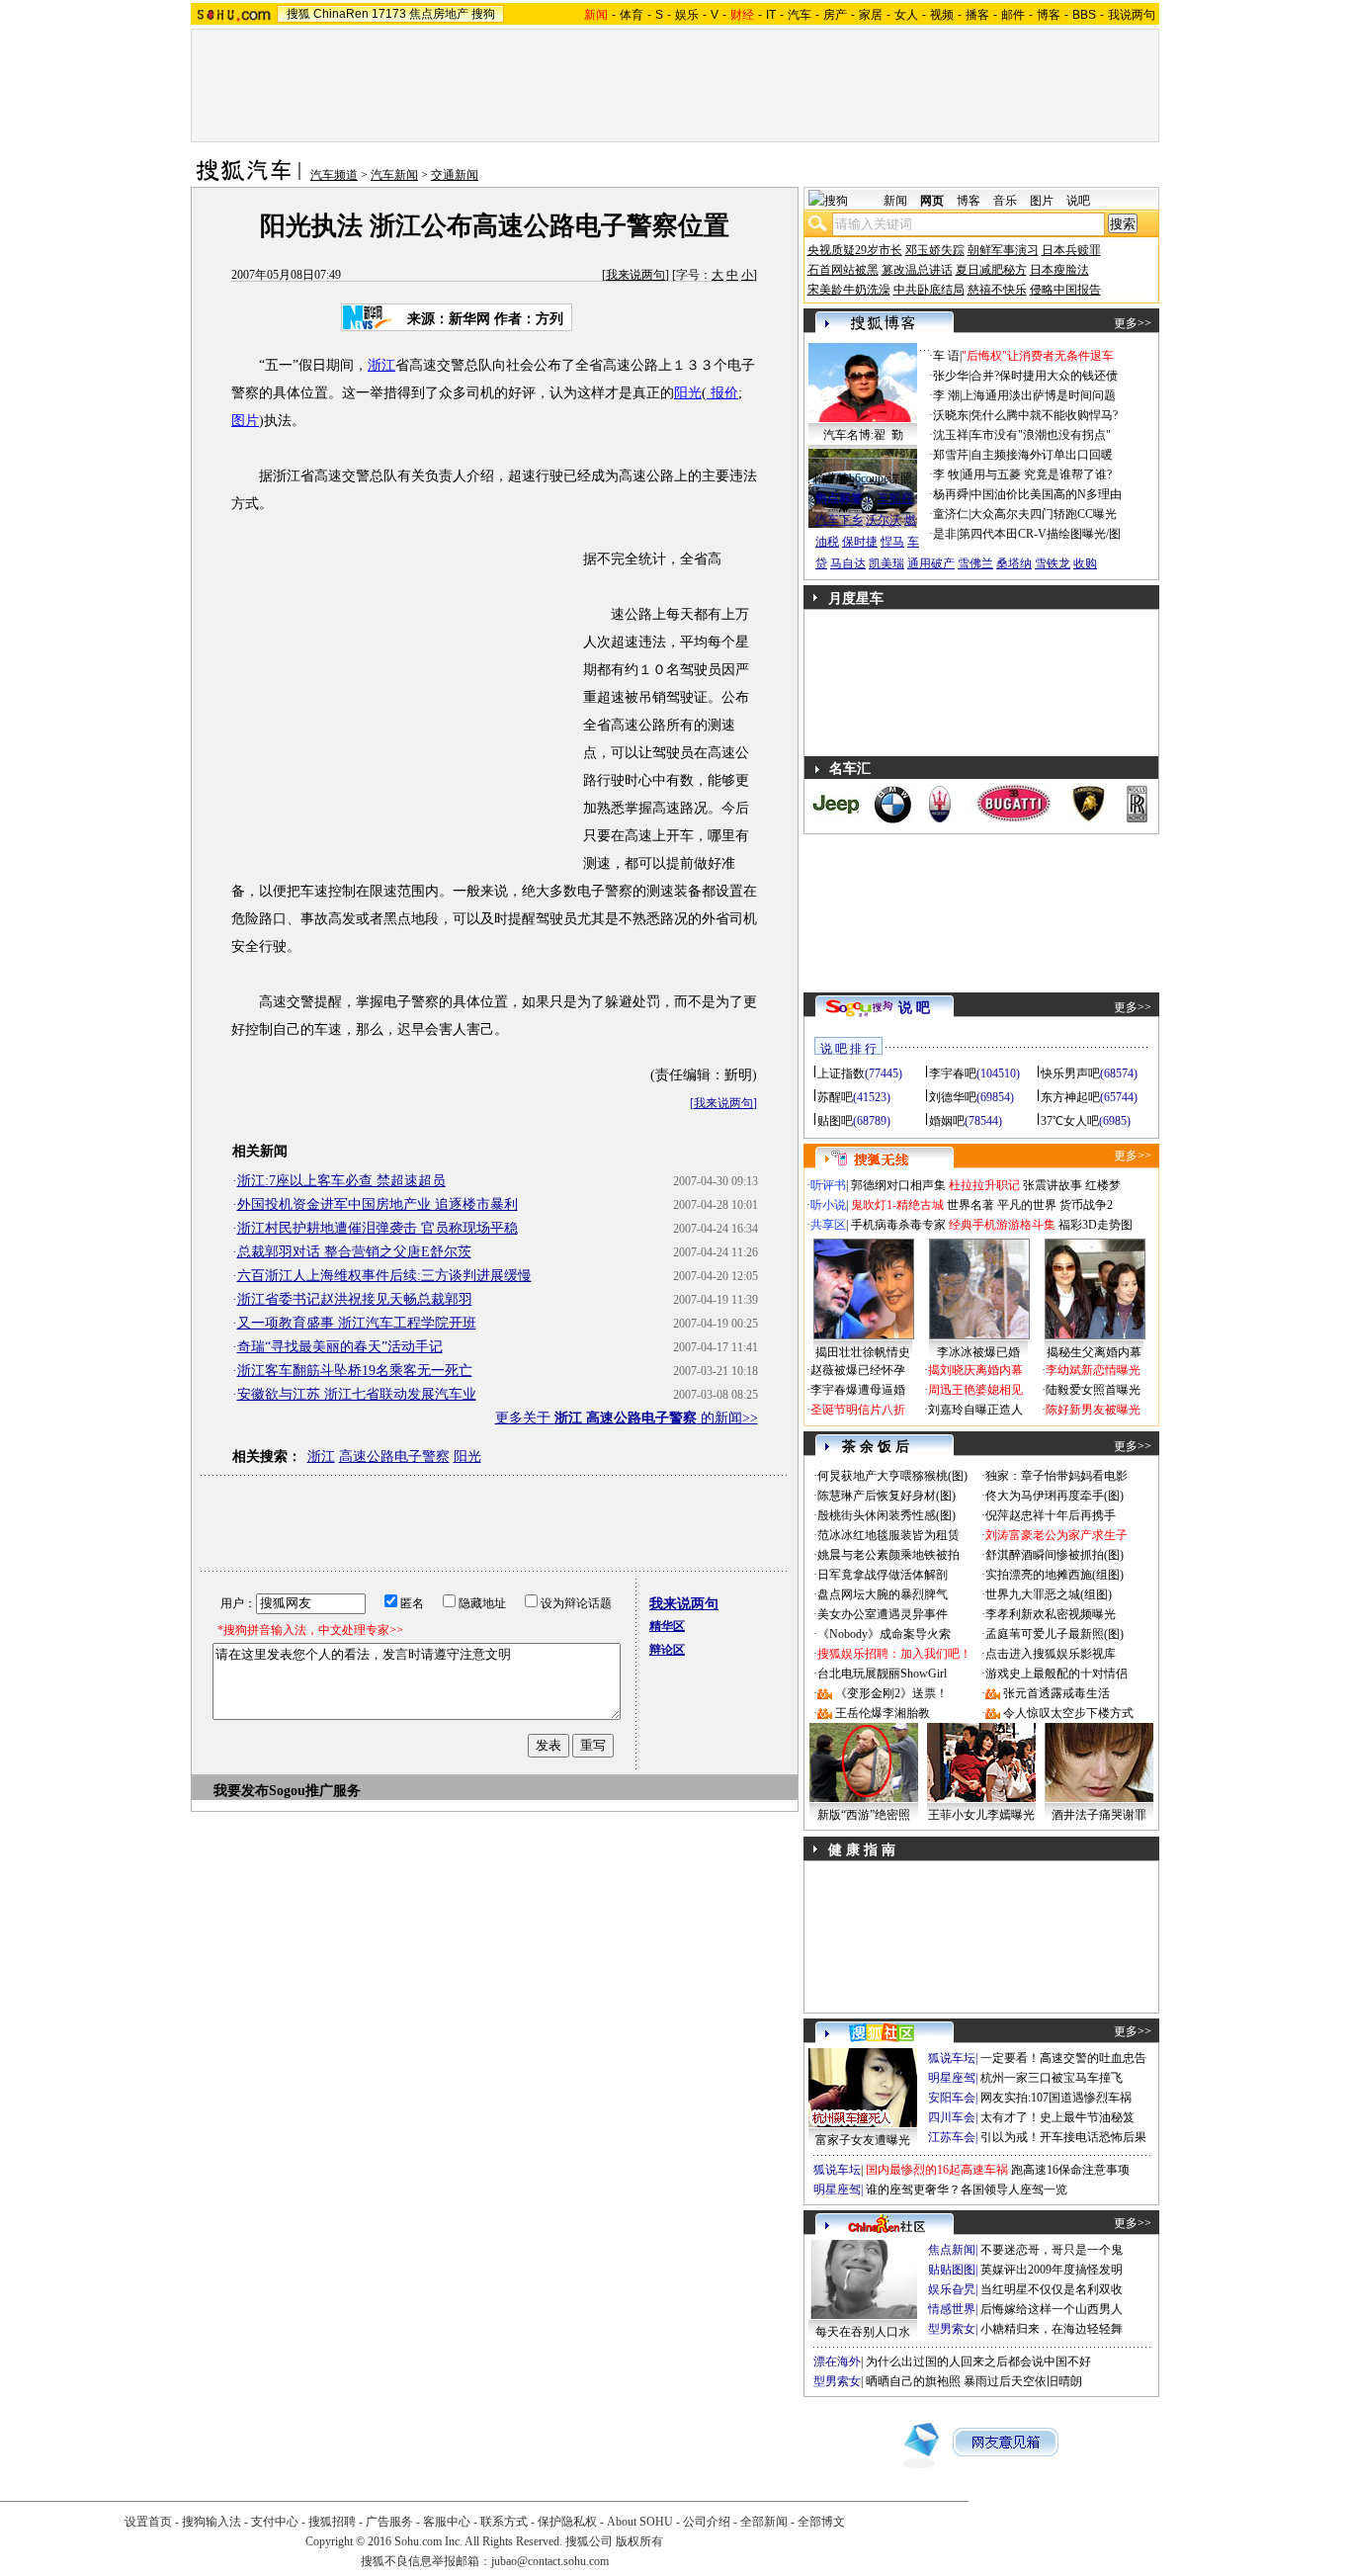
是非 (945, 534)
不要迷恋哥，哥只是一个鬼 (1052, 2250)
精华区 (667, 1626)
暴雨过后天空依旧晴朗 (1023, 2381)
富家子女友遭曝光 (863, 2140)
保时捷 (860, 542)
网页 (932, 201)
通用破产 (931, 563)
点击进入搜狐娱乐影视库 (1051, 1654)
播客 (977, 15)
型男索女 (952, 2329)
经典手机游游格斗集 (1002, 1225)
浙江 (381, 365)
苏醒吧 (835, 1097)
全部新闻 (764, 2522)
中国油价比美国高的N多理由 (1046, 494)
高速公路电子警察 (394, 1457)
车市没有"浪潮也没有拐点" (1041, 435)
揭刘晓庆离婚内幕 (975, 1370)
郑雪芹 (951, 455)
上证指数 (841, 1073)
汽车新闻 (394, 175)
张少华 (951, 376)
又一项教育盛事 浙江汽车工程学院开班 (357, 1323)
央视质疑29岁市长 (855, 250)
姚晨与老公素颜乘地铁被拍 (888, 1555)
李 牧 (946, 474)
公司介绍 (707, 2522)
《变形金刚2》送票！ (891, 1693)
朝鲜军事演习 (1003, 250)
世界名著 (970, 1205)
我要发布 (241, 1791)
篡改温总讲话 (917, 270)
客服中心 (447, 2522)
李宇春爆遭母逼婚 (858, 1390)
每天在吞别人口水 (863, 2332)
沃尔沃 (884, 520)
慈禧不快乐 (997, 290)
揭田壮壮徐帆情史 (863, 1352)
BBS (1084, 15)
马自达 (848, 563)
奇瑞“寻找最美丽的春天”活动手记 (340, 1347)
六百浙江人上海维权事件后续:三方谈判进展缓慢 (384, 1276)
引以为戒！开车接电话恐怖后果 (1063, 2137)
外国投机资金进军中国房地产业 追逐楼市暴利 (378, 1204)
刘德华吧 (953, 1097)
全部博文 (821, 2522)
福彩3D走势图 (1096, 1225)
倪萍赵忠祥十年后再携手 (1051, 1515)
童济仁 (951, 514)
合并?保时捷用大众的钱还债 (1044, 376)
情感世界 (952, 2309)
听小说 (828, 1205)
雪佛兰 (975, 563)
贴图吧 (835, 1121)
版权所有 (639, 2541)
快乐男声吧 (1070, 1073)
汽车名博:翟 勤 (863, 435)
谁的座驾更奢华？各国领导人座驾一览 (967, 2190)
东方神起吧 (1070, 1097)
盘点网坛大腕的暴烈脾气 (883, 1594)
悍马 (892, 542)
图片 (245, 421)
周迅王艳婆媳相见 (975, 1390)
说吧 (1078, 201)
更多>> (1133, 323)
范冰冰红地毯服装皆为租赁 (888, 1535)
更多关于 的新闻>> (627, 1418)
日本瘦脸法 (1059, 270)
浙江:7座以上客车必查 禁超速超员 (341, 1181)
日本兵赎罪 (1071, 250)
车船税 (895, 498)
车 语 (946, 356)
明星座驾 (952, 2078)
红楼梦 (1103, 1185)
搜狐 (298, 14)
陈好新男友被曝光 (1093, 1410)
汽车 (800, 15)
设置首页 (148, 2522)
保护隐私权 (567, 2522)
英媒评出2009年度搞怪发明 (1052, 2270)
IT (771, 15)
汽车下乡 (839, 520)
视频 (942, 15)
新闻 (895, 201)
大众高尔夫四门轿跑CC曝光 (1044, 514)
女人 (906, 15)
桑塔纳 (1014, 563)
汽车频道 (334, 175)
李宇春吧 (953, 1073)
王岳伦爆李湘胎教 (883, 1713)
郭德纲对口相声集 (898, 1185)
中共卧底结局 (929, 290)
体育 (632, 15)
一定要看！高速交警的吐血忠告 (1063, 2058)
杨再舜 (951, 494)
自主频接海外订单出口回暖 (1042, 455)
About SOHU (640, 2522)
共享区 (828, 1225)
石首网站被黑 (843, 270)
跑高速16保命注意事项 (1070, 2170)
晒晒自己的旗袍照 (913, 2381)
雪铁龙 (1053, 563)
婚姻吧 (947, 1121)
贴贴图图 (952, 2270)
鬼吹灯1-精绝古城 (897, 1205)
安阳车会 (952, 2098)
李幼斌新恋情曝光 (1093, 1370)
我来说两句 (635, 275)
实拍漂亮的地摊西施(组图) (1055, 1575)
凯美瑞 (886, 563)
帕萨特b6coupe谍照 (863, 478)
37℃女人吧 (1070, 1121)
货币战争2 (1086, 1205)
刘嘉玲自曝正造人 (975, 1410)
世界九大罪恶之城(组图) (1049, 1594)
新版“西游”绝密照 (864, 1815)
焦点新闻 (952, 2250)
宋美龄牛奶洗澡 (849, 290)
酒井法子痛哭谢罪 (1099, 1815)
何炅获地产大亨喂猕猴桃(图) (892, 1476)
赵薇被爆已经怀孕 (858, 1370)
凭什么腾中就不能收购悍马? (1044, 415)
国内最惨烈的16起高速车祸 (937, 2170)
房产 (835, 15)
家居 (871, 15)
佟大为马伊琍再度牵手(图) (1055, 1496)
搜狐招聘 (332, 2522)
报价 (722, 393)
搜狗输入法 (211, 2522)
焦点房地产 (439, 14)
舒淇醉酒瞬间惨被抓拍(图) (1055, 1555)
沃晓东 (951, 415)
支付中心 (275, 2522)
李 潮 (946, 395)
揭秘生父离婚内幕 (1094, 1352)
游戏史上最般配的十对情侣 (1056, 1674)
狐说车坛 (952, 2058)
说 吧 (914, 1008)
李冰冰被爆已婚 (978, 1352)
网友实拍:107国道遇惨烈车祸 (1056, 2098)
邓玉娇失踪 (935, 250)
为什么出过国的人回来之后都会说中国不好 (978, 2361)
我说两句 (1132, 15)
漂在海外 (837, 2361)
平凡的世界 (1027, 1205)
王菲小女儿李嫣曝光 (981, 1815)
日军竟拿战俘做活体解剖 (883, 1575)
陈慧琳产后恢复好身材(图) (886, 1496)
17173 (389, 14)
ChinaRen (341, 14)
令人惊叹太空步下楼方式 (1068, 1713)
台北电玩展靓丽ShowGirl (882, 1674)
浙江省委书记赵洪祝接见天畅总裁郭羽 (355, 1299)
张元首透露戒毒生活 (1056, 1693)
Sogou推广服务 (315, 1791)
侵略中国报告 (1065, 290)
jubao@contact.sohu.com (550, 2561)
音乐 (1005, 201)
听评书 (828, 1185)
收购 (1085, 563)
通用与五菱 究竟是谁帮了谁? (1037, 474)
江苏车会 (952, 2137)
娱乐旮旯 (952, 2289)
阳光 (688, 393)
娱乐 (687, 15)
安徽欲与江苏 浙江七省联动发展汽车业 (357, 1394)
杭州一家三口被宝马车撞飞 (1052, 2078)
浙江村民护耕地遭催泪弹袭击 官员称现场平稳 (378, 1228)
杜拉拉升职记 (984, 1185)
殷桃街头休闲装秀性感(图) (886, 1515)
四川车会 (952, 2117)
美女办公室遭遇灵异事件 (883, 1614)
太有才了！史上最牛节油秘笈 (1057, 2117)
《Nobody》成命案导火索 (884, 1634)
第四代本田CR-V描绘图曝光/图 (1040, 534)
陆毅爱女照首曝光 (1093, 1390)
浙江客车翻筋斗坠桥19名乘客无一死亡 (355, 1371)
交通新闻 (455, 175)
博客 (1049, 15)
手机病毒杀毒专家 (898, 1225)
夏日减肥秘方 (991, 270)
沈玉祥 (951, 435)
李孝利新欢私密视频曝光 (1051, 1614)
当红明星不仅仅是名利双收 (1052, 2289)
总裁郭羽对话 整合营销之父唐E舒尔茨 (354, 1252)
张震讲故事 (1053, 1185)
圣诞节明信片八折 (858, 1410)
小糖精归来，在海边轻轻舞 (1052, 2329)
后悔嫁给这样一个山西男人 (1052, 2309)
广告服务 (389, 2522)
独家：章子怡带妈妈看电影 (1056, 1476)
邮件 (1013, 15)
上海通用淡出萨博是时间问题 (1039, 395)
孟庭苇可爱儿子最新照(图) (1055, 1634)
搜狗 (483, 14)
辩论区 (667, 1650)
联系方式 (504, 2522)
